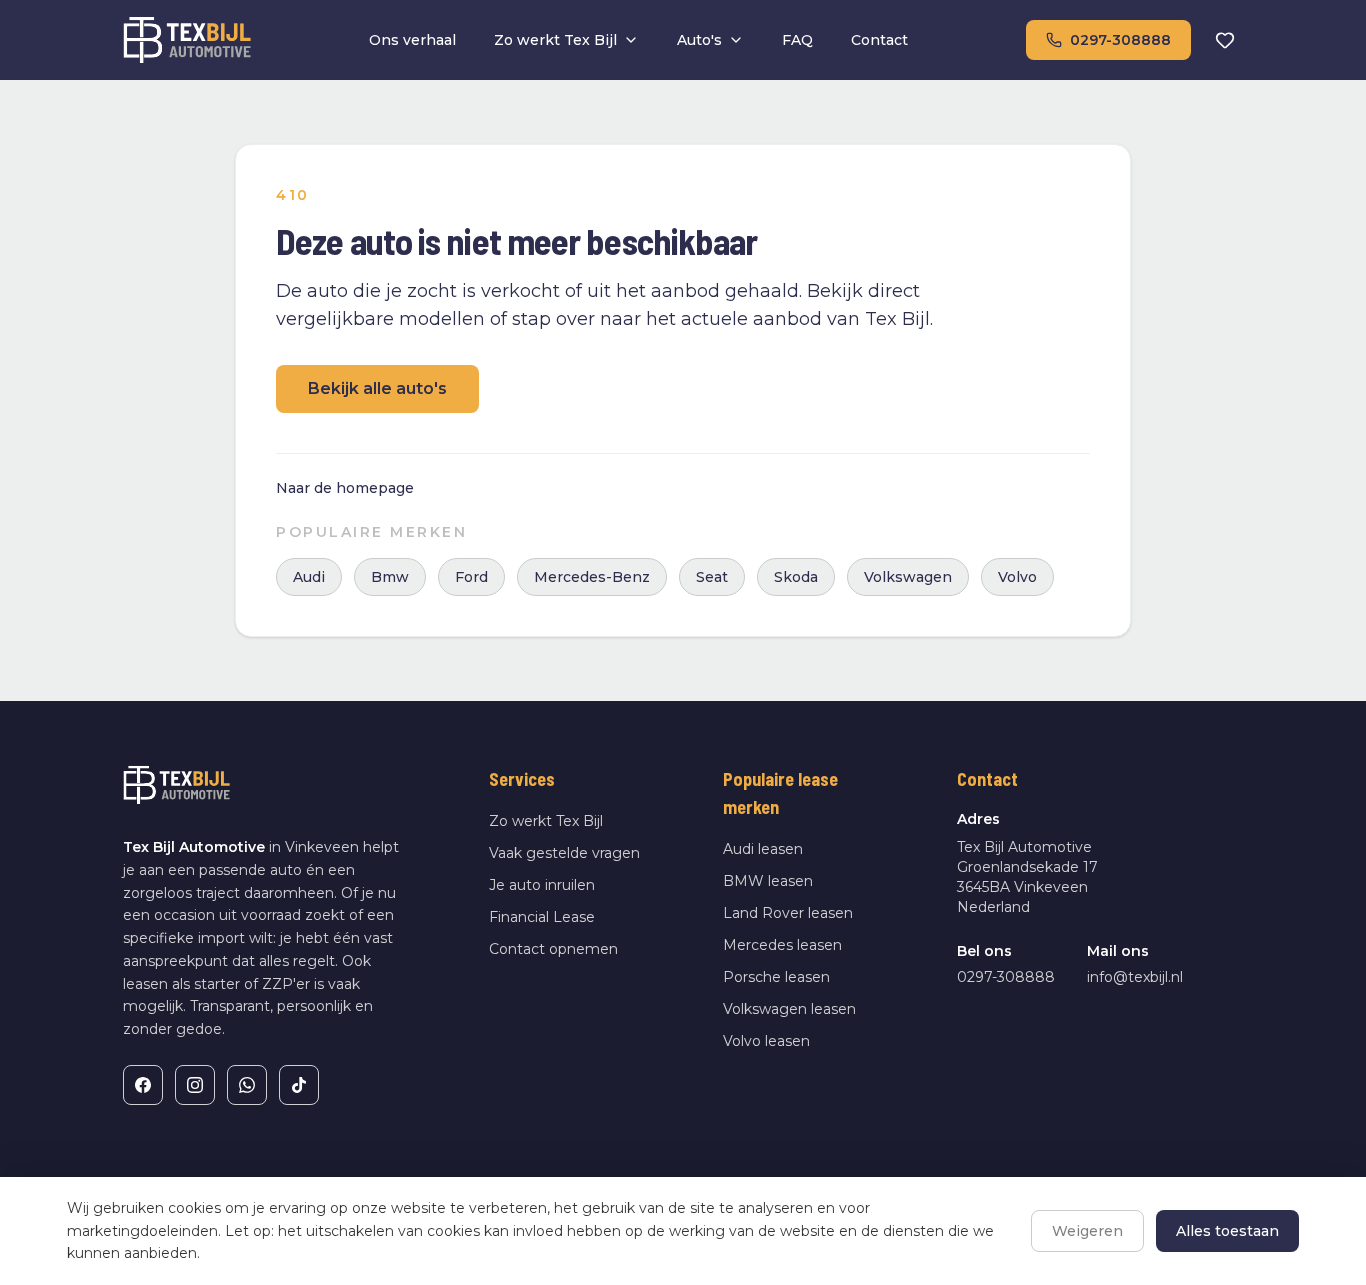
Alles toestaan (1227, 1231)
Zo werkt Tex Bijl (555, 40)
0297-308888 (1120, 40)
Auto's (699, 40)
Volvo (1017, 577)
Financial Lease (542, 917)
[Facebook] (143, 1085)
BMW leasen (768, 881)
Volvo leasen (766, 1041)
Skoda (796, 577)
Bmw (390, 577)
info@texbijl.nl (1135, 977)
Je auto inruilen (542, 885)
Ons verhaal (412, 40)
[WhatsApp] (247, 1085)
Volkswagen (908, 577)
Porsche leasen (776, 977)
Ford (471, 577)
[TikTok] (299, 1085)
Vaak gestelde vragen (564, 853)
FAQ (797, 40)
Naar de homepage (345, 488)
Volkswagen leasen (789, 1009)
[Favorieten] (1225, 40)
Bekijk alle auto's (377, 388)
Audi (309, 577)
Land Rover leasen (788, 913)
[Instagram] (195, 1085)
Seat (712, 577)
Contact (879, 40)
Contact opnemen (553, 949)
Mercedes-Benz (592, 577)
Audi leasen (763, 849)
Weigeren (1087, 1231)
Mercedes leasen (782, 945)
